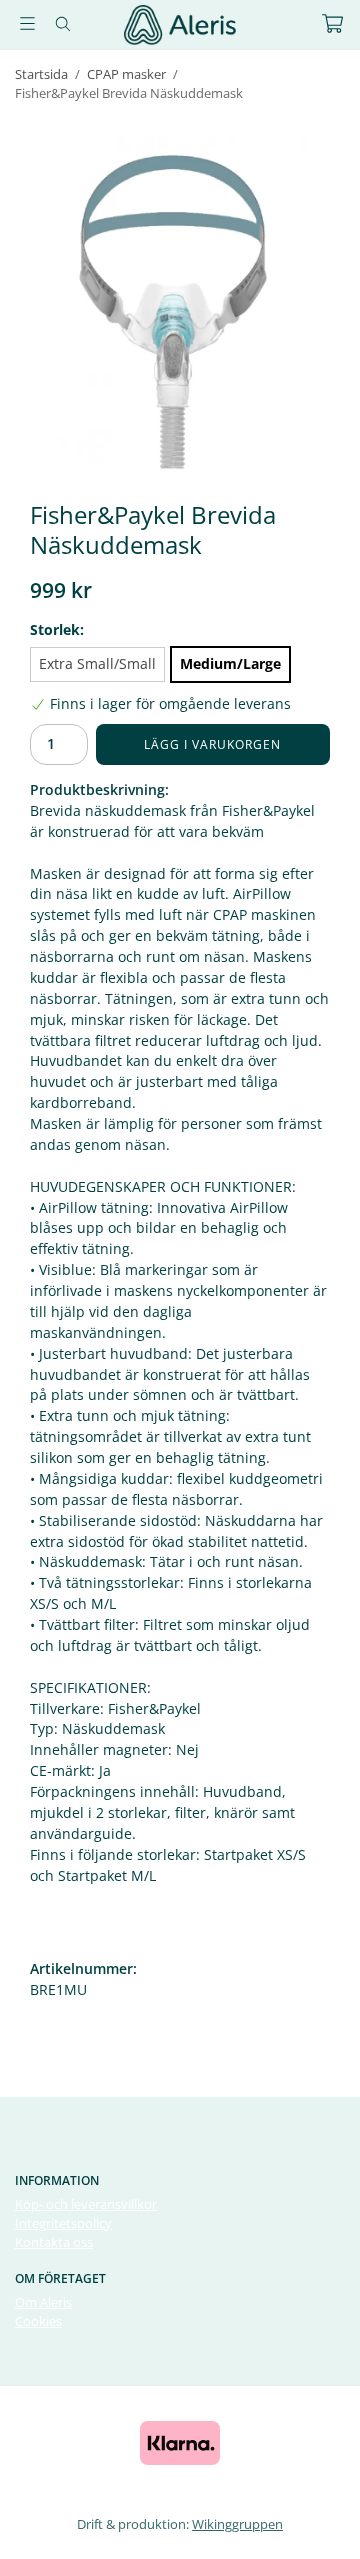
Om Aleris (43, 2302)
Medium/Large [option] (230, 663)
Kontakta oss (54, 2242)
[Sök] (62, 24)
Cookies (38, 2321)
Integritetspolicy (63, 2223)
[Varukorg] (332, 23)
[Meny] (27, 23)
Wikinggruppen (237, 2524)
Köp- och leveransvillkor (86, 2204)
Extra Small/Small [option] (97, 663)
